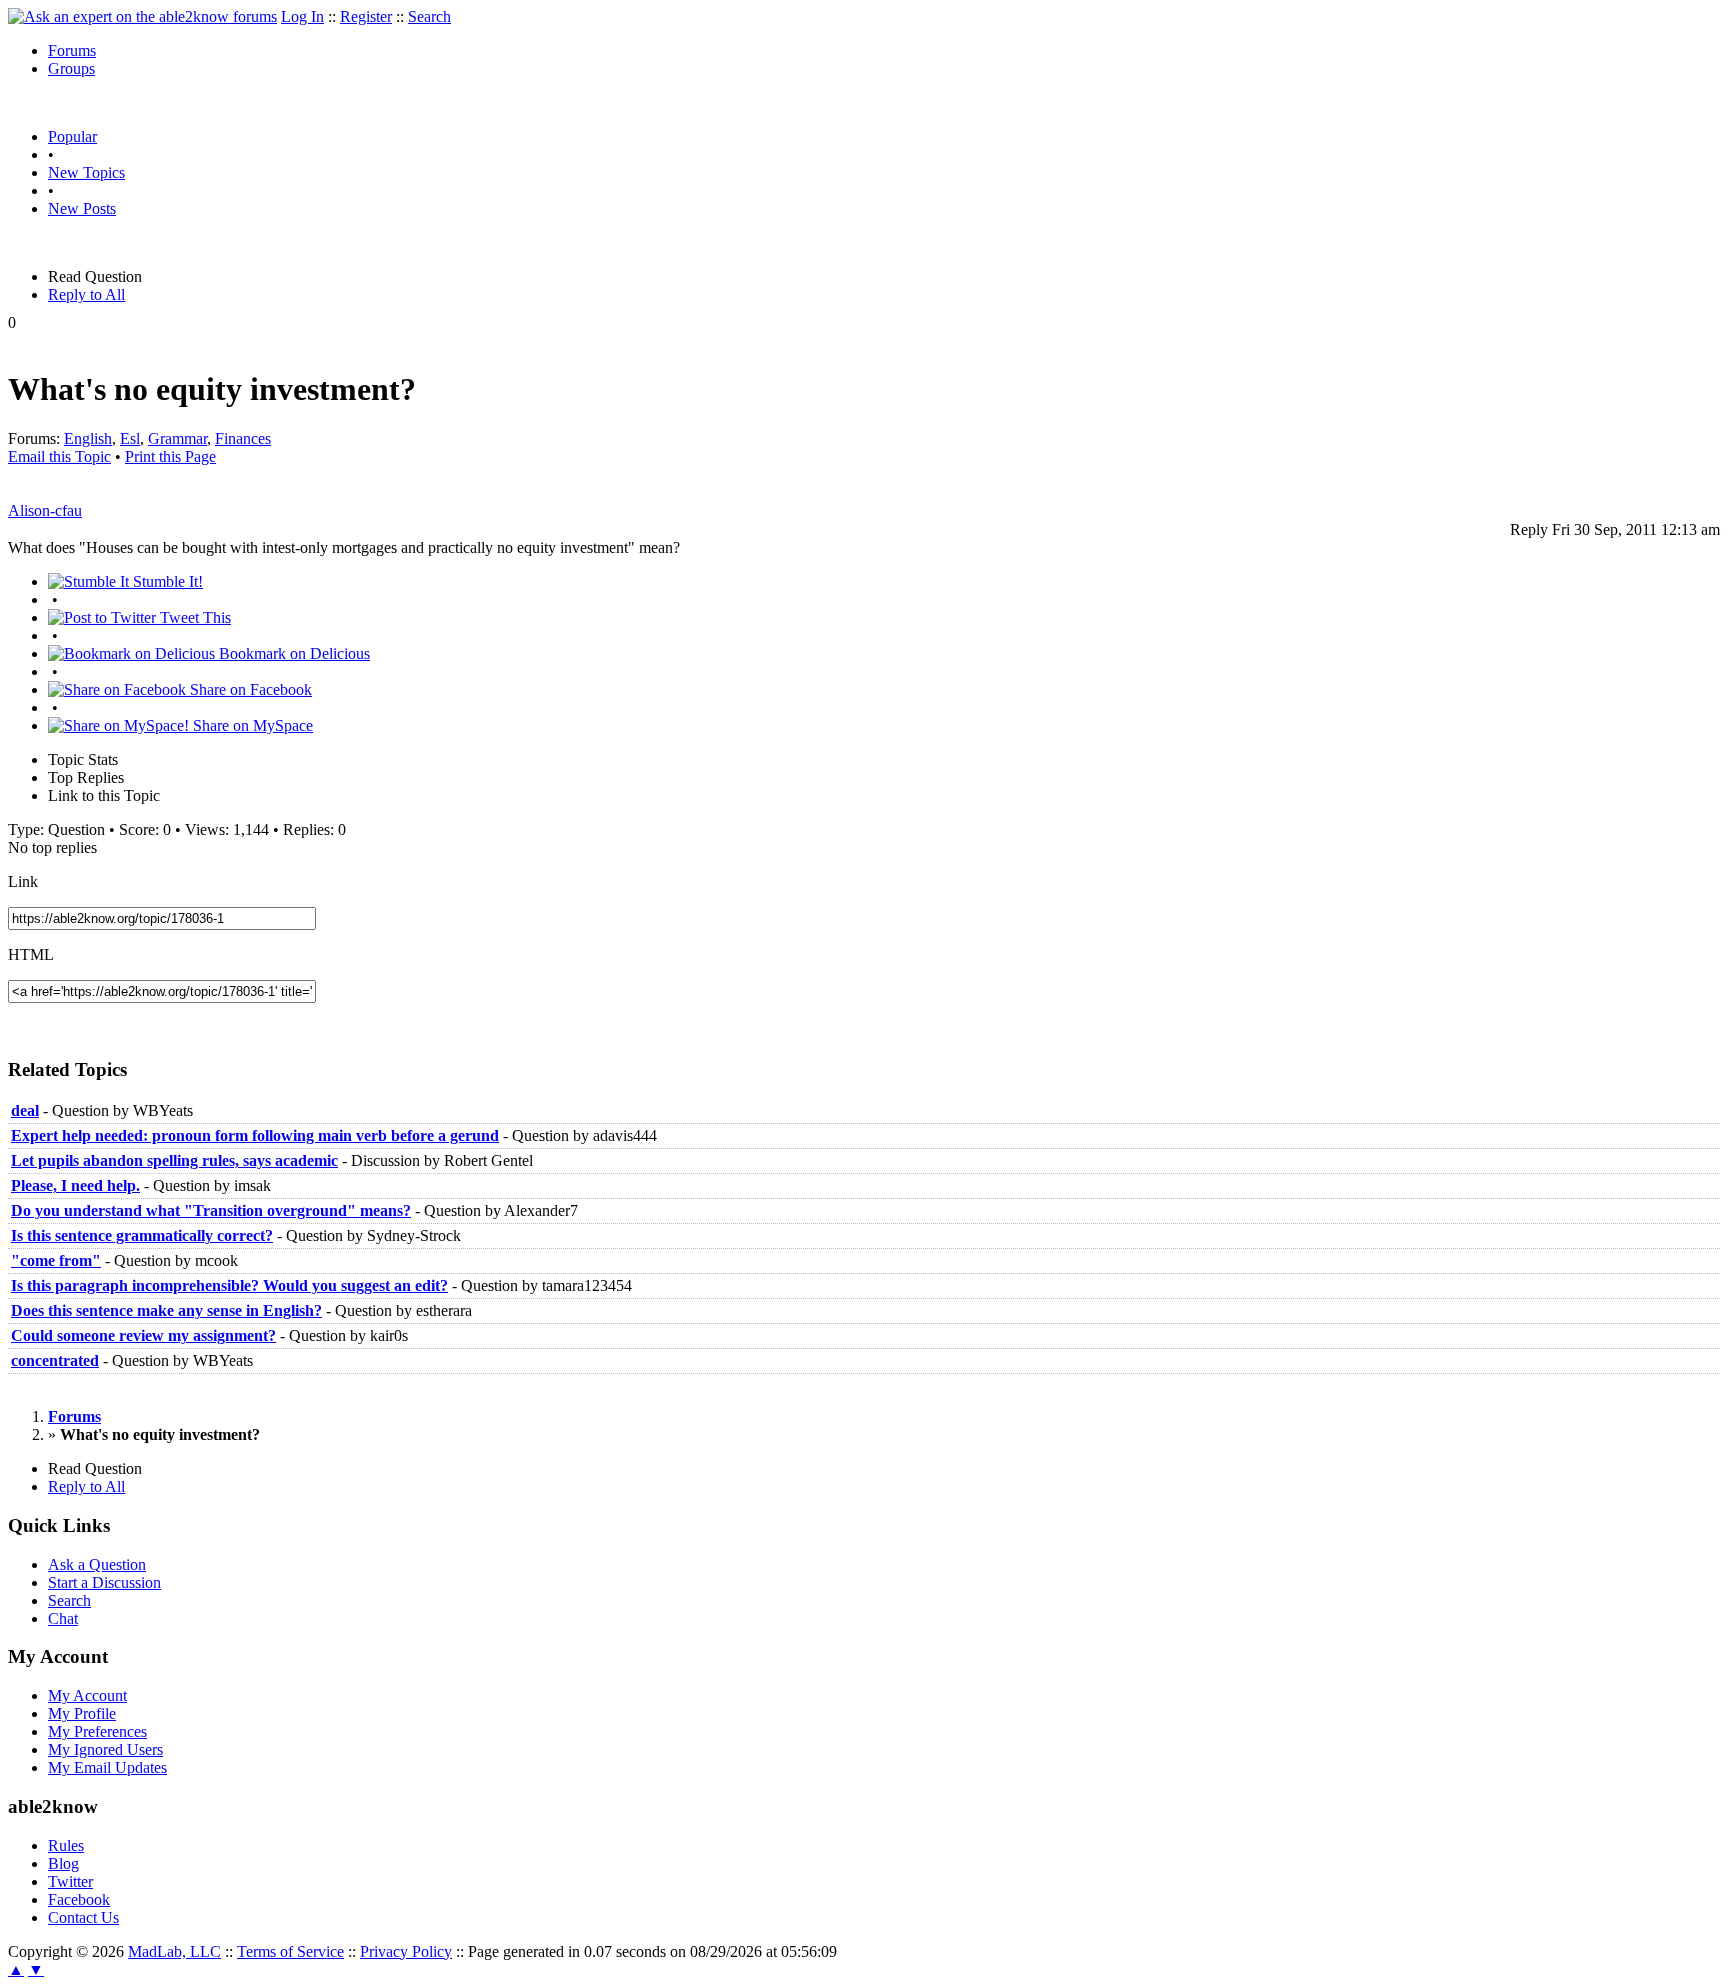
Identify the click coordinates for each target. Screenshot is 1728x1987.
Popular (72, 136)
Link (23, 881)
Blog (63, 1863)
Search (429, 16)
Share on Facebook (249, 689)
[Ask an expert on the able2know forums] (142, 16)
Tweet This (193, 617)
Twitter (70, 1881)
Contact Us (83, 1917)
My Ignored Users (105, 1749)
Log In (302, 16)
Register (366, 16)
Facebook (79, 1899)
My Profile (82, 1713)
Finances (243, 438)
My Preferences (97, 1731)
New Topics (86, 172)
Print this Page (170, 456)
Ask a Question (97, 1564)
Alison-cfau (45, 510)
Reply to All (86, 294)
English (88, 438)
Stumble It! (166, 581)
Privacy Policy (406, 1951)
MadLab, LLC (174, 1951)
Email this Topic (59, 456)
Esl (130, 438)
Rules (66, 1845)
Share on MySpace (251, 725)
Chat (63, 1618)
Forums (72, 50)
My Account (87, 1695)
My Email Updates (107, 1767)
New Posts (82, 208)
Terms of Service (290, 1951)
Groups (71, 68)
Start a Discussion (104, 1582)
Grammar (177, 438)
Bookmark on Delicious (292, 653)
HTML (31, 954)
